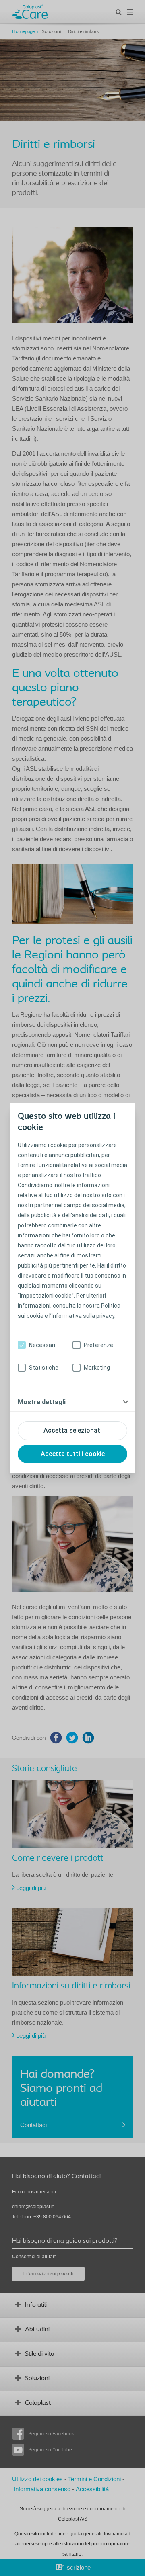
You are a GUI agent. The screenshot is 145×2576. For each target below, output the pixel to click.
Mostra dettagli (42, 1402)
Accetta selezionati (73, 1430)
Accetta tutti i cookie (73, 1454)
